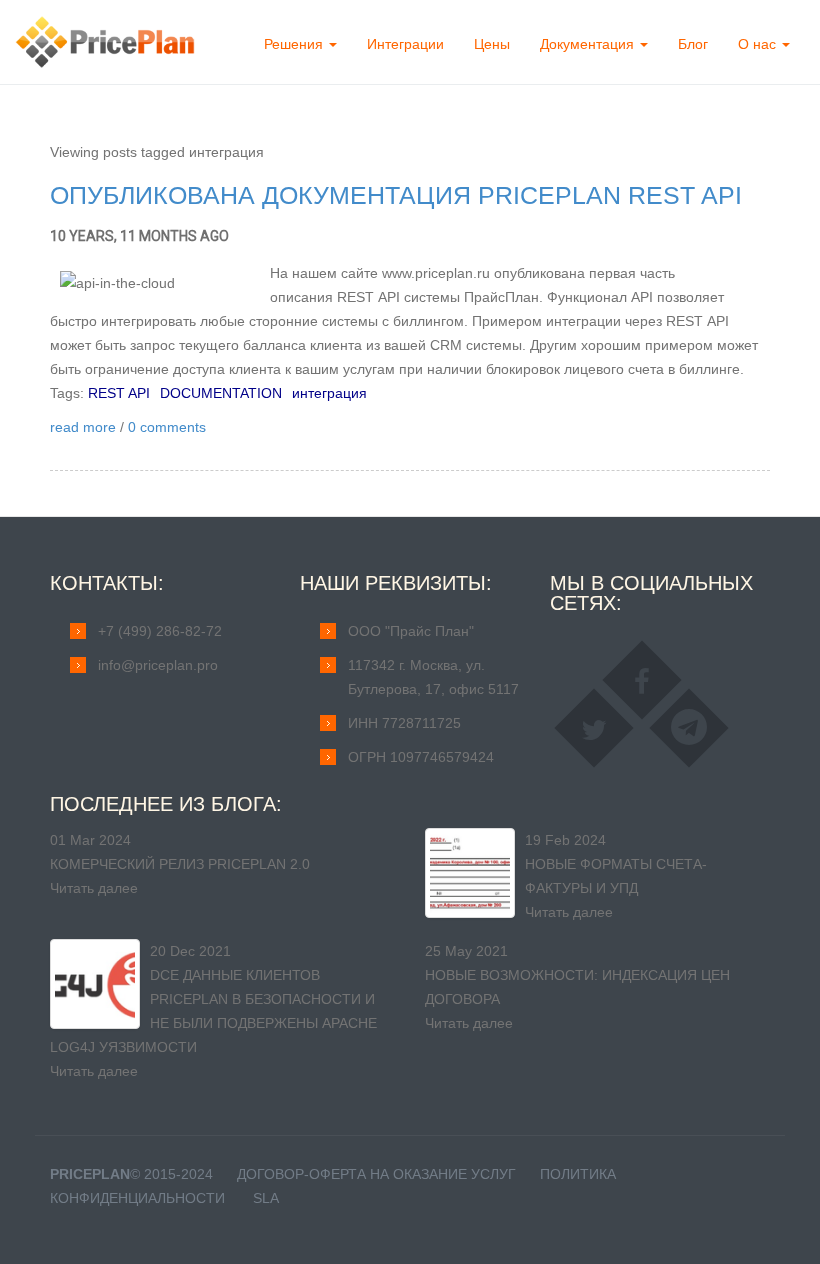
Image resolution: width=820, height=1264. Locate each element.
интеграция (329, 393)
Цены (492, 44)
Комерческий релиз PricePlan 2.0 (180, 864)
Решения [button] (295, 44)
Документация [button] (589, 44)
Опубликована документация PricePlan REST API (396, 195)
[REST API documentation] (160, 283)
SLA (266, 1198)
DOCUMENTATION (221, 393)
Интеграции (405, 44)
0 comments (167, 427)
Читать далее (94, 888)
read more (83, 427)
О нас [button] (759, 44)
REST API (119, 393)
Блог (693, 44)
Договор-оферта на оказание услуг (376, 1174)
